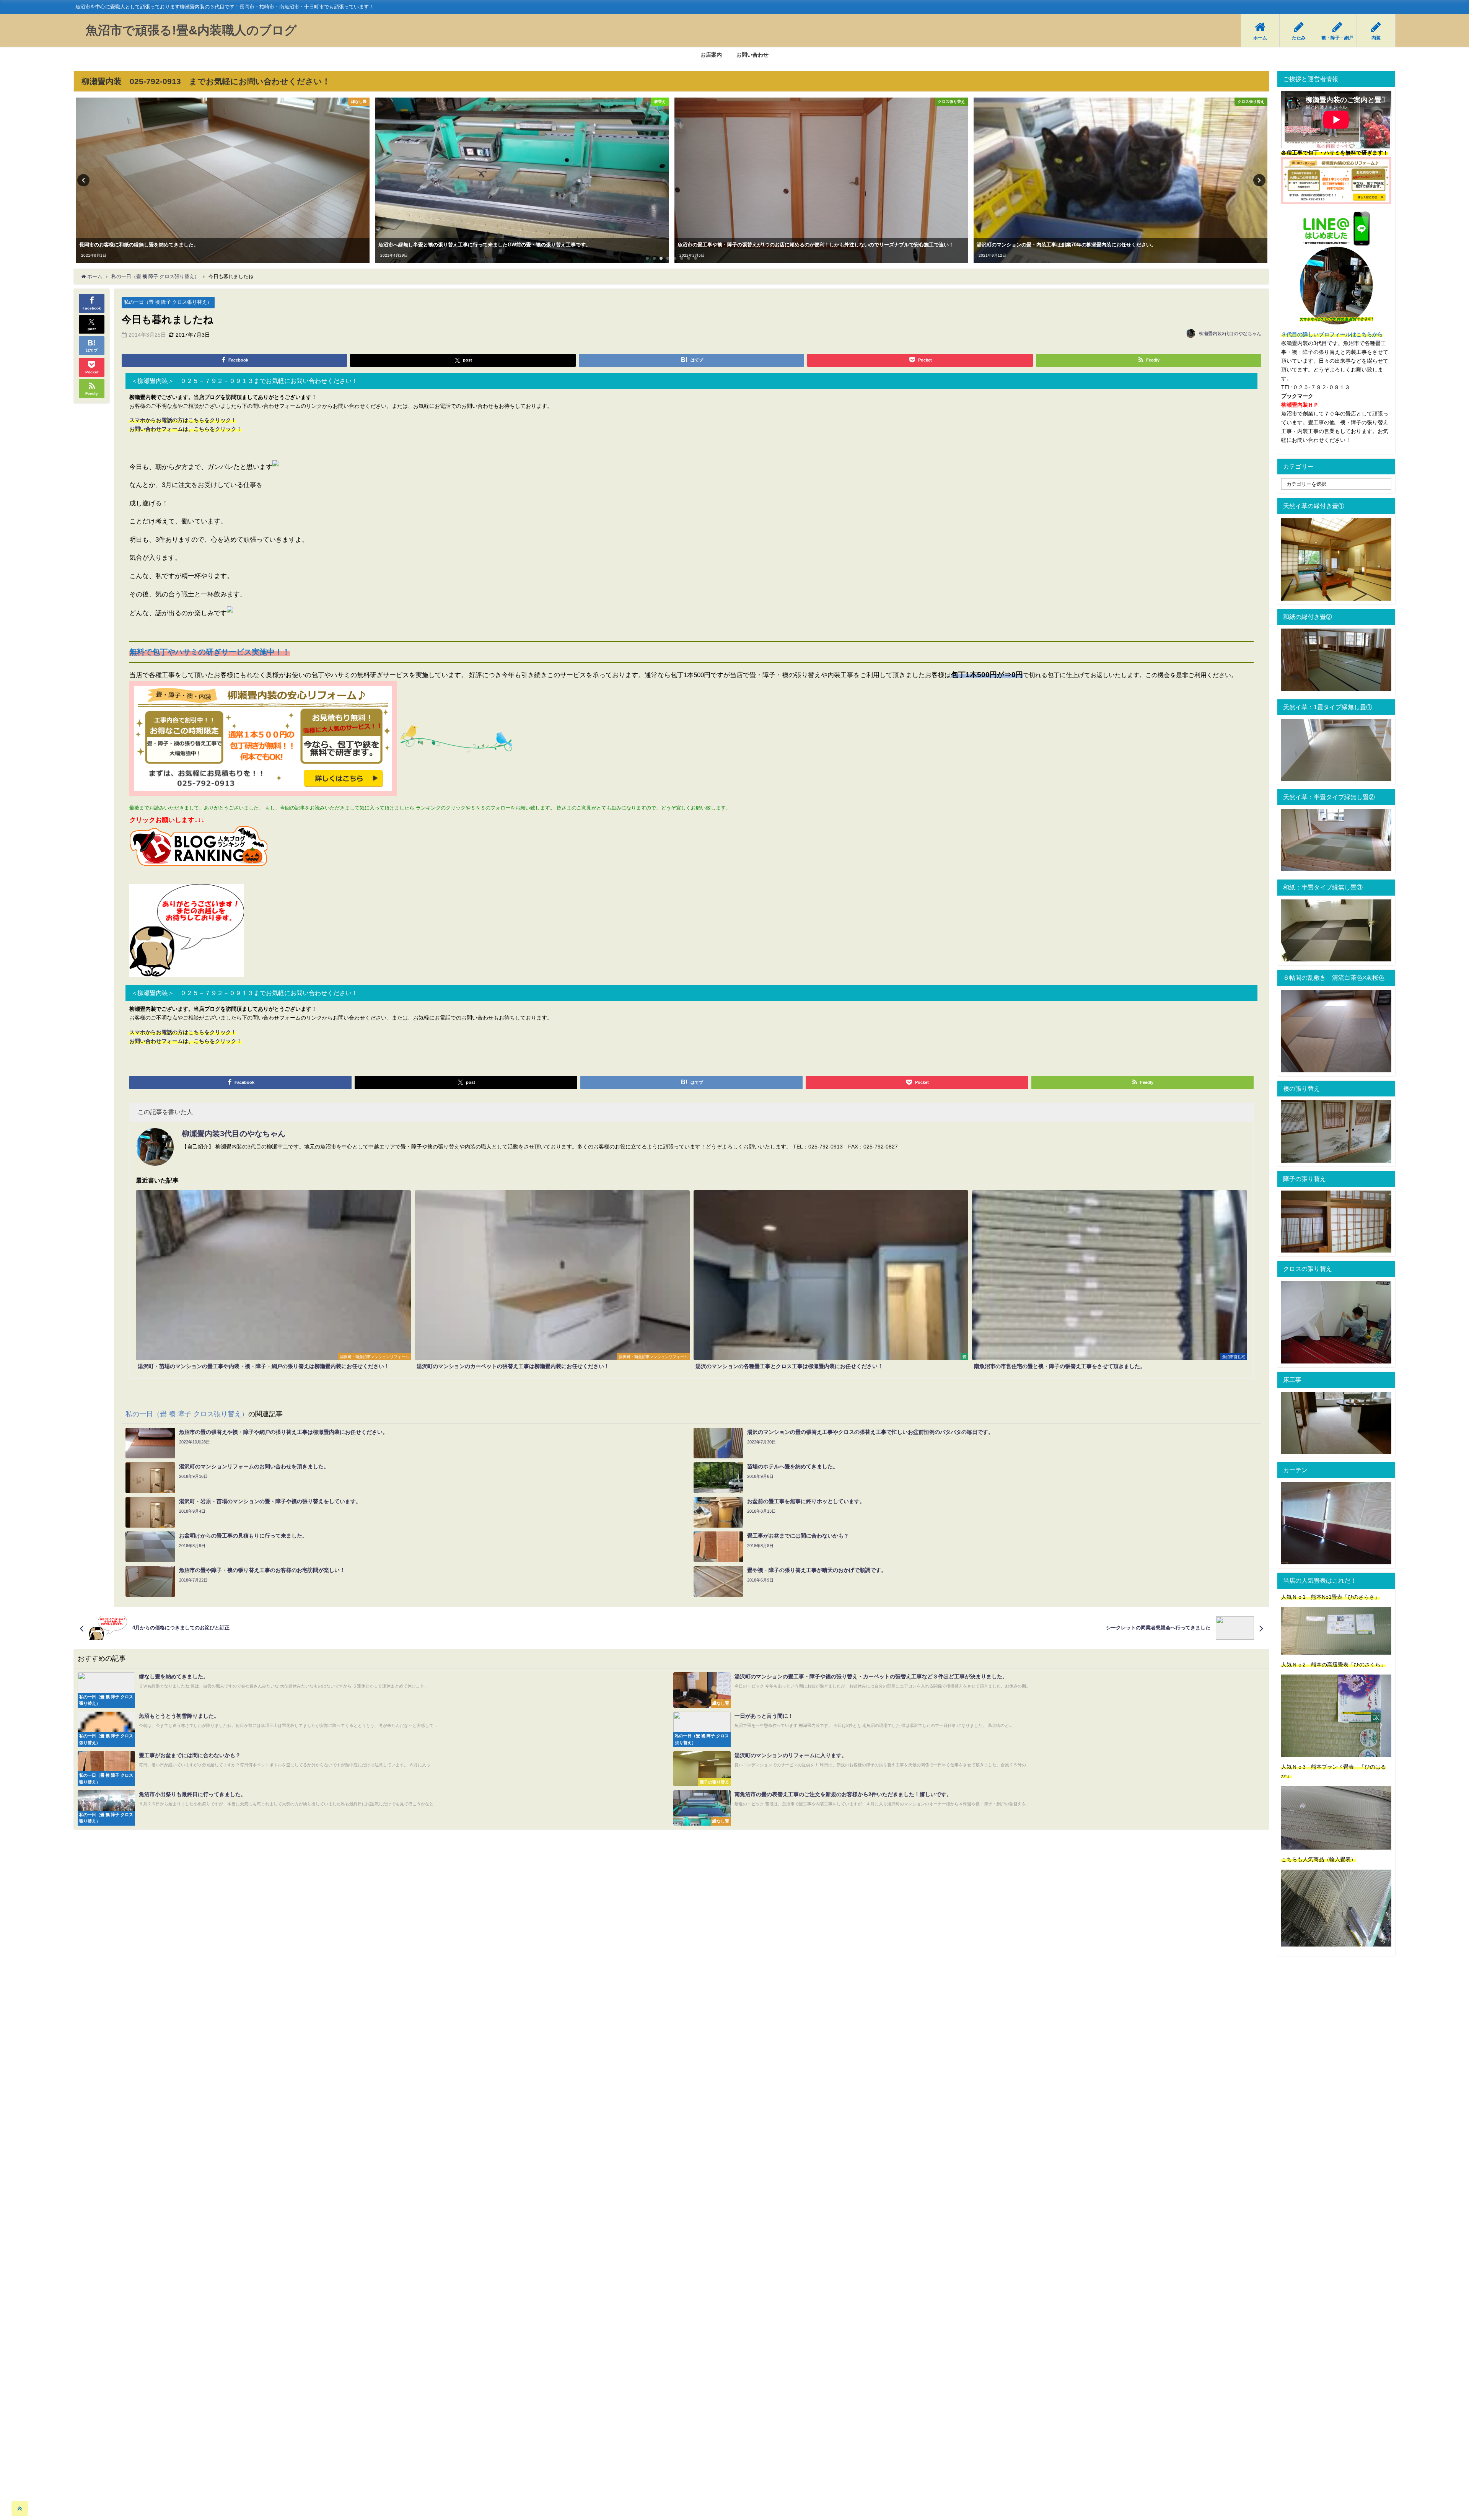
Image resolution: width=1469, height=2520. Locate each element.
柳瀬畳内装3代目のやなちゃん (1230, 334)
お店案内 (711, 55)
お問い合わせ (752, 55)
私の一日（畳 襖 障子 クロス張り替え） (168, 302)
